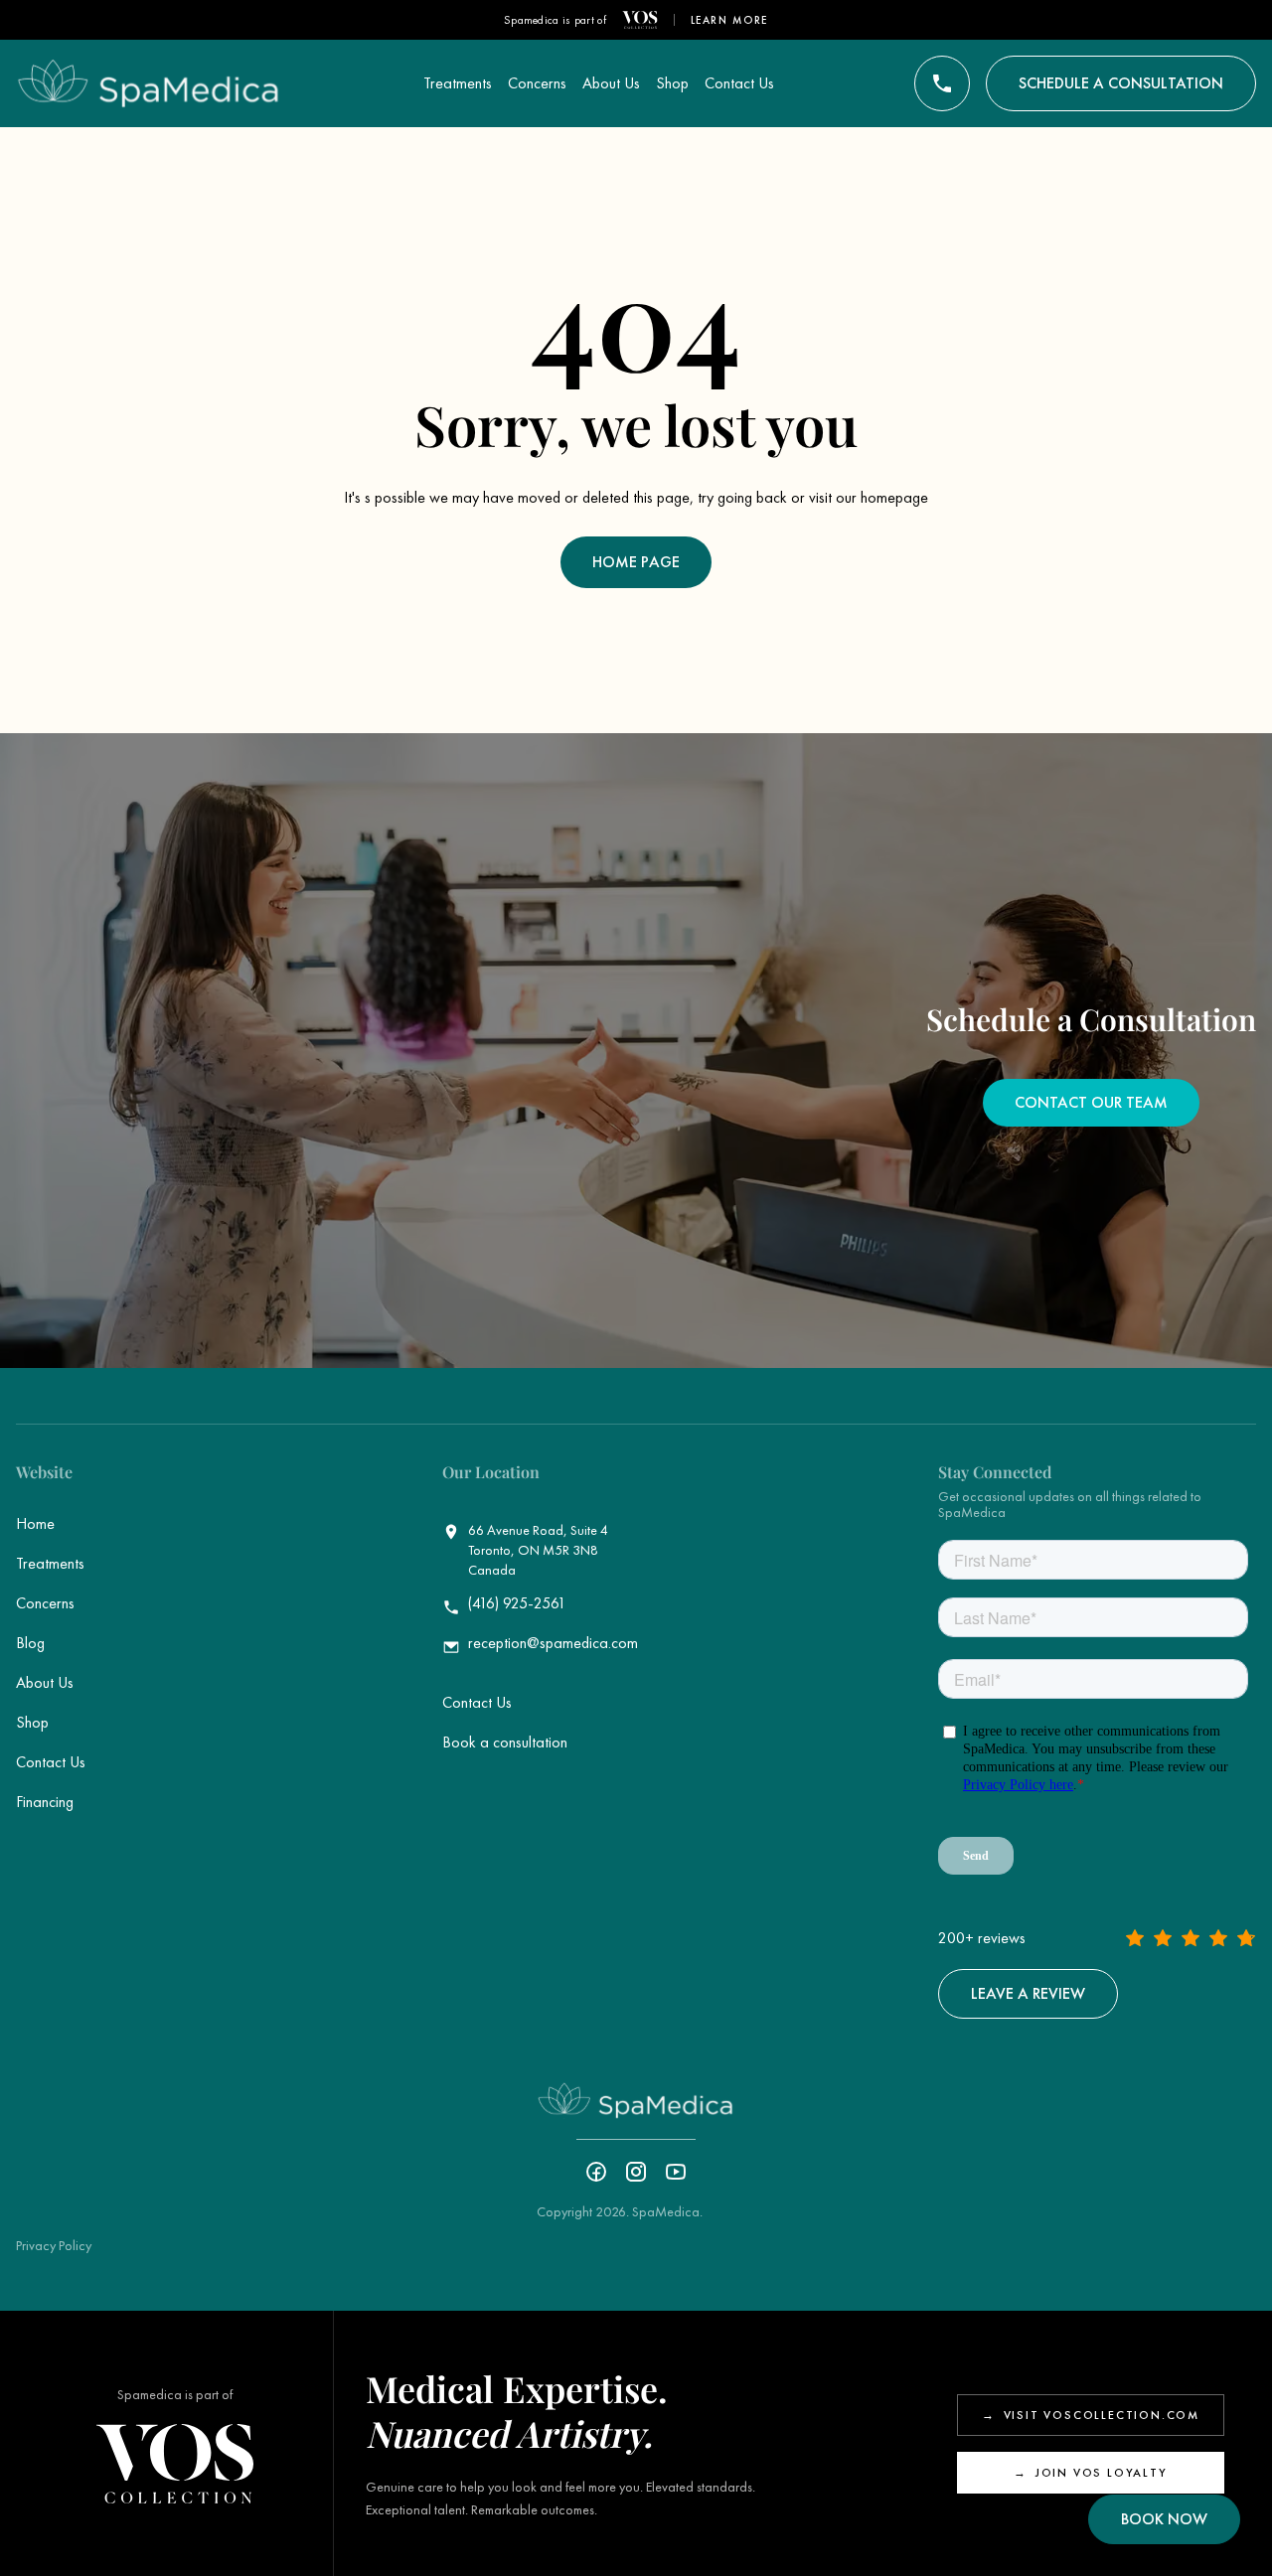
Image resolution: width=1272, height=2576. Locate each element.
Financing (45, 1802)
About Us (45, 1682)
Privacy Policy (54, 2245)
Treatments (50, 1563)
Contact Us (51, 1762)
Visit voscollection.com (1091, 2415)
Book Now (1164, 2519)
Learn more (730, 20)
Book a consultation (505, 1742)
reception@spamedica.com (553, 1643)
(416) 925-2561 (517, 1603)
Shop (32, 1722)
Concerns (45, 1603)
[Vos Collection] (640, 20)
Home (35, 1523)
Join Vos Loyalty (1091, 2473)
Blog (30, 1643)
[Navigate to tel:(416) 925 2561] (942, 83)
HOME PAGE (636, 562)
